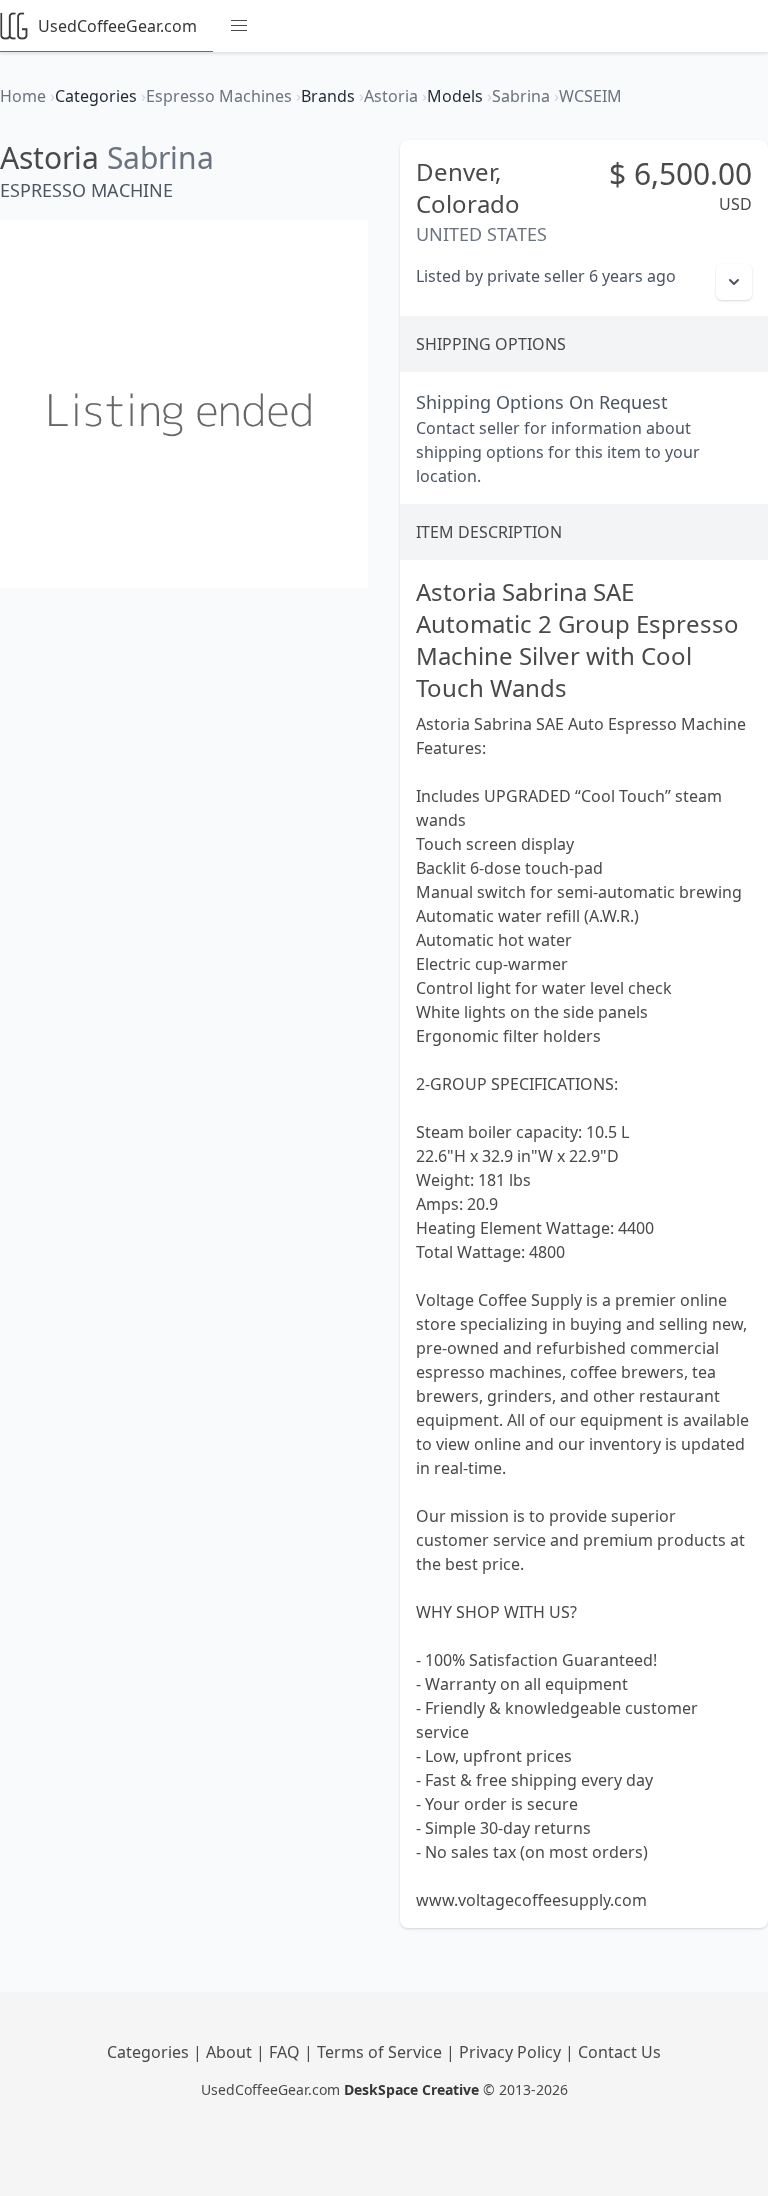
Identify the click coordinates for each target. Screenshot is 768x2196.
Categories (150, 2052)
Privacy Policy (512, 2052)
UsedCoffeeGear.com (117, 26)
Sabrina (160, 157)
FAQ (286, 2052)
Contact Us (619, 2052)
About (231, 2052)
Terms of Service (381, 2052)
